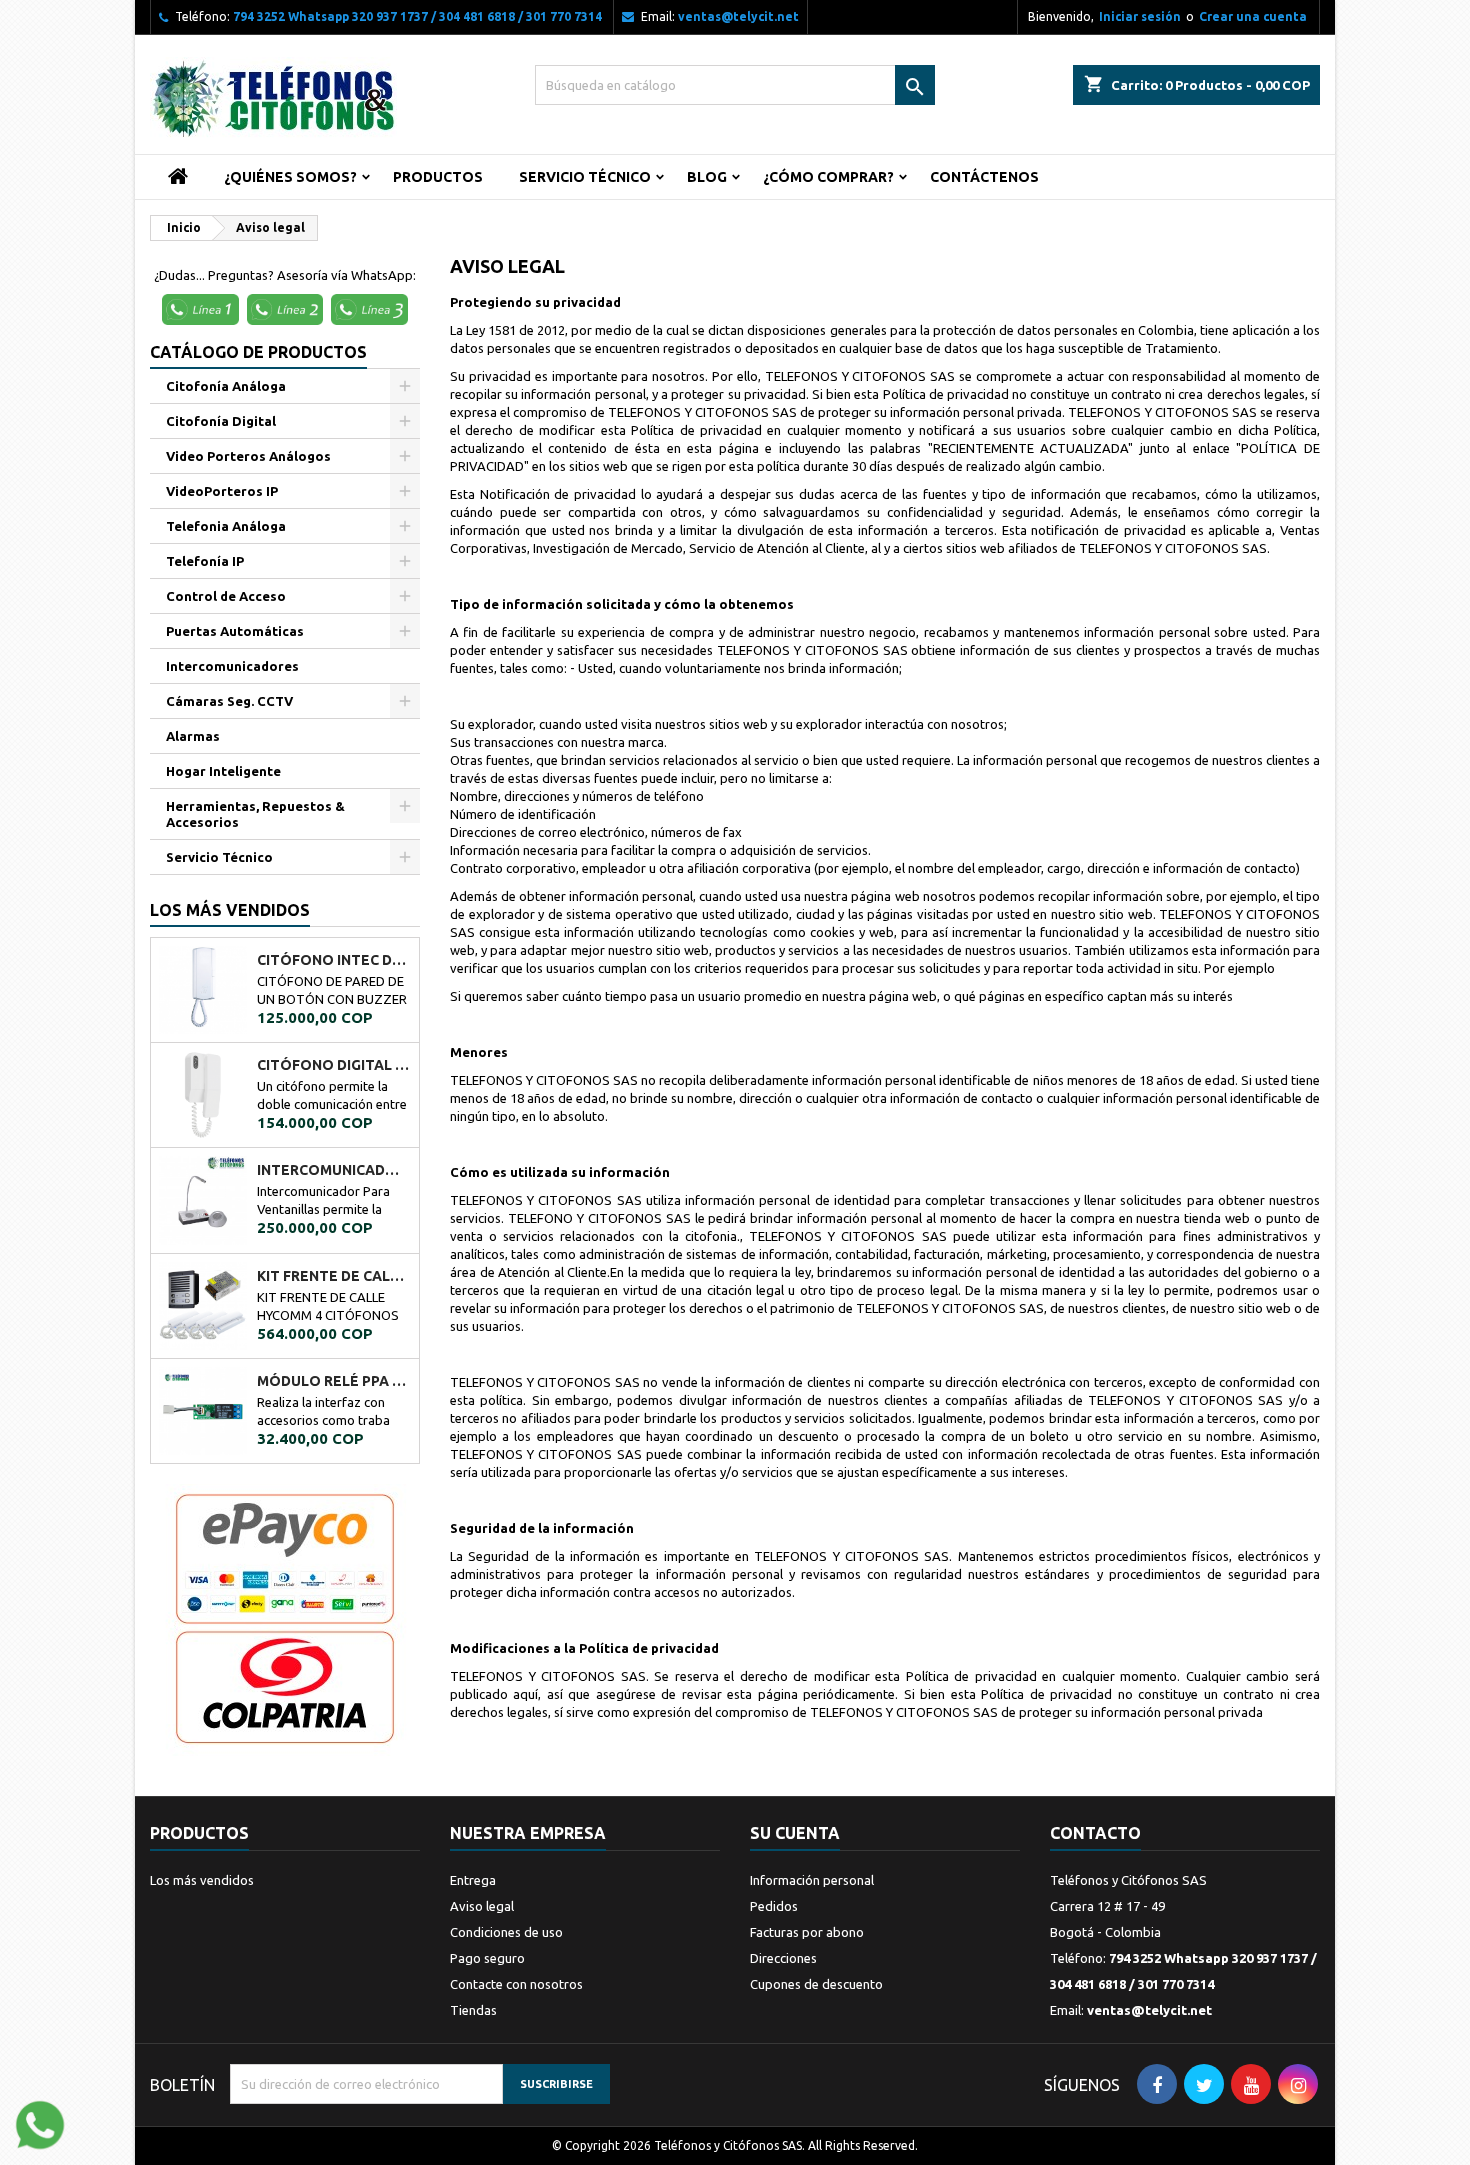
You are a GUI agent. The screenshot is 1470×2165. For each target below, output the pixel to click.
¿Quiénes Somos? (290, 177)
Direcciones (783, 1958)
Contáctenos (984, 177)
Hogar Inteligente (223, 771)
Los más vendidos (230, 910)
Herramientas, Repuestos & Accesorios (255, 814)
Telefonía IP (205, 561)
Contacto (1095, 1833)
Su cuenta (795, 1833)
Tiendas (473, 2010)
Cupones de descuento (816, 1984)
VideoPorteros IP (222, 491)
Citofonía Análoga (226, 386)
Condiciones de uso (506, 1932)
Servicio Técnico (585, 177)
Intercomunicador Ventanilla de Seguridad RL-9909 (334, 1170)
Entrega (473, 1880)
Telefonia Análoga (226, 526)
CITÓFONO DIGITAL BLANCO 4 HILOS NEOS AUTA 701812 (334, 1065)
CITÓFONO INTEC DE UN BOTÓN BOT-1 (334, 960)
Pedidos (774, 1906)
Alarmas (193, 736)
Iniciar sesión (1140, 16)
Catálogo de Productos (258, 352)
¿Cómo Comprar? (828, 177)
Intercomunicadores (232, 666)
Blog (707, 177)
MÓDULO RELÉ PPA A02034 (334, 1381)
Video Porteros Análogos (248, 456)
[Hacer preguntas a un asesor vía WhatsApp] (40, 2123)
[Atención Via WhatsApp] (203, 308)
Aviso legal (482, 1906)
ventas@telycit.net (738, 16)
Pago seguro (487, 1958)
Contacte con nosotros (516, 1984)
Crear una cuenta (1253, 16)
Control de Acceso (226, 596)
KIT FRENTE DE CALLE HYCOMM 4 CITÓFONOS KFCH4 (334, 1276)
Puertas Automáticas (235, 631)
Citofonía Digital (221, 421)
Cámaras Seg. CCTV (229, 701)
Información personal (812, 1880)
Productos (438, 177)
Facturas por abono (807, 1932)
